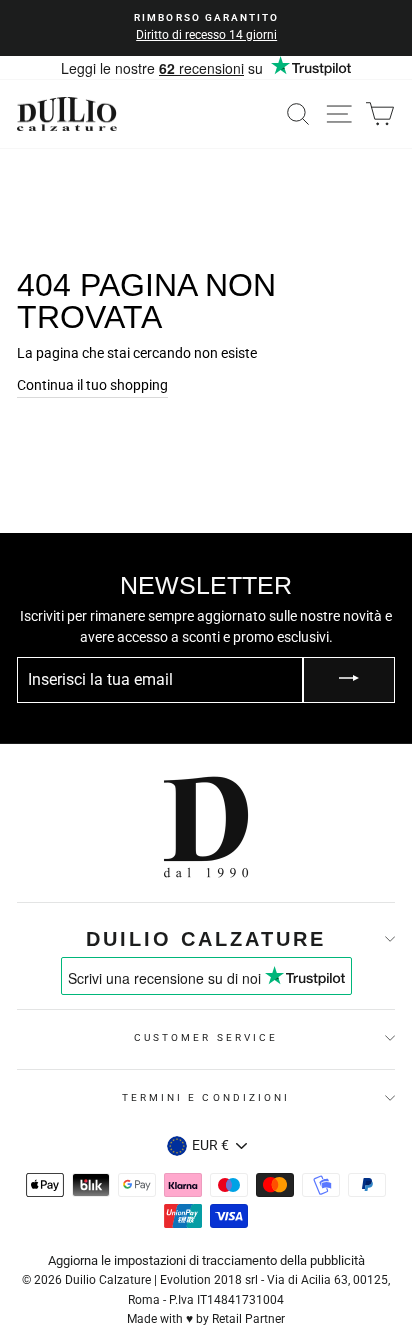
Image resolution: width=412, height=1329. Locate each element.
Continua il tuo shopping (92, 385)
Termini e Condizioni (206, 1097)
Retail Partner (248, 1319)
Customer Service (206, 1037)
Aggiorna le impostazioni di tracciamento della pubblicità (206, 1260)
